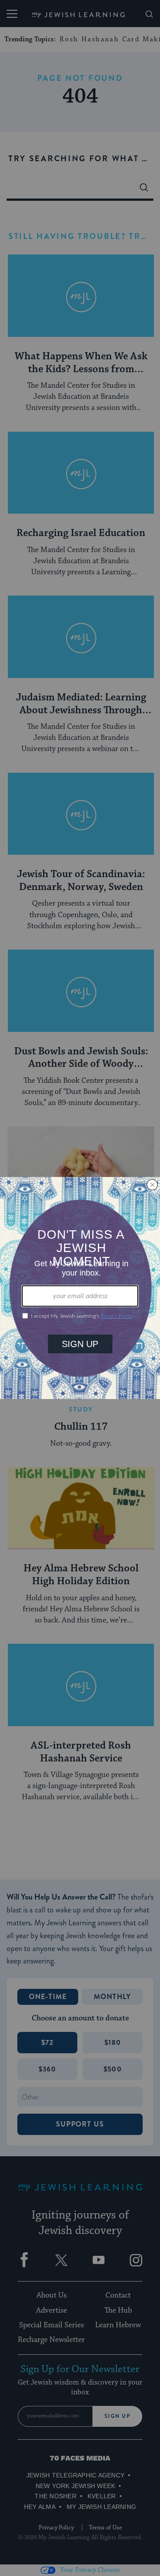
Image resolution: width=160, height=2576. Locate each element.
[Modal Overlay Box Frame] (80, 1288)
